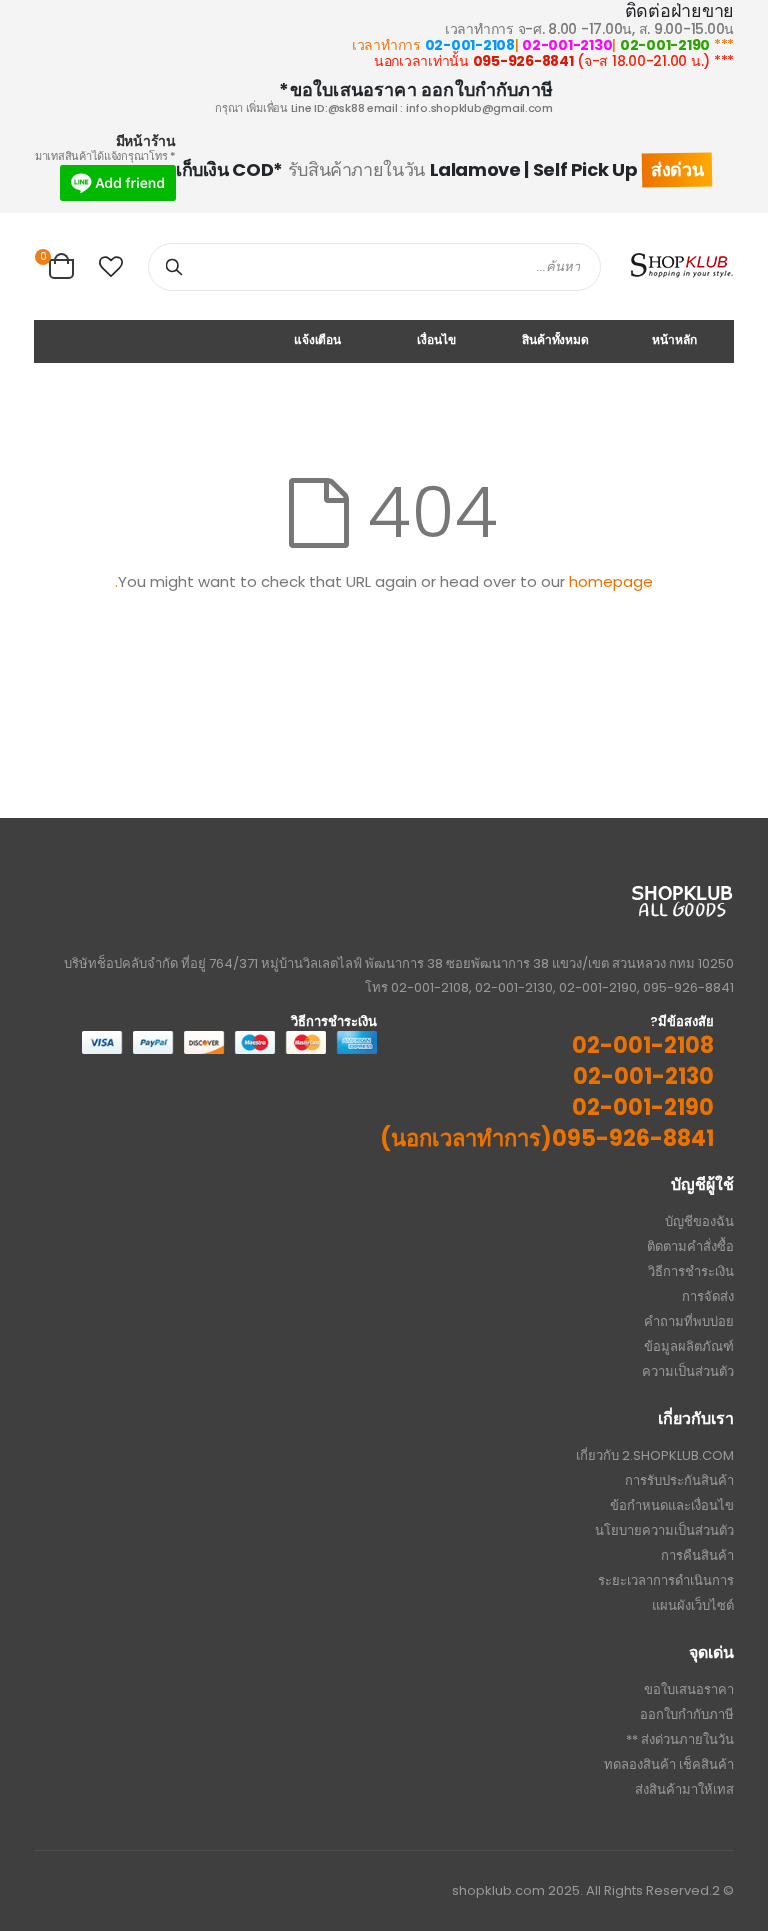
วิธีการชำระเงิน (691, 1271)
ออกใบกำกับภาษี (687, 1714)
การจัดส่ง (708, 1296)
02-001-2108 (470, 45)
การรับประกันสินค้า (679, 1480)
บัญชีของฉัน (699, 1221)
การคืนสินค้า (697, 1555)
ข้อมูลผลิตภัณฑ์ (689, 1346)
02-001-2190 (665, 45)
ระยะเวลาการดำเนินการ (666, 1580)
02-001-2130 (567, 45)
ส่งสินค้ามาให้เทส (684, 1789)
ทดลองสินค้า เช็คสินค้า (669, 1764)
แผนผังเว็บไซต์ (693, 1605)
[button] (111, 267)
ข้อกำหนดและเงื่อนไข (672, 1505)
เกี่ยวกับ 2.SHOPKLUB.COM (655, 1455)
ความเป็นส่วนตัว (688, 1371)
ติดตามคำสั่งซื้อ (690, 1246)
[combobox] (374, 267)
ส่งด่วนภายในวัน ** (680, 1739)
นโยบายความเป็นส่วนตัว (664, 1530)
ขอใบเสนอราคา (689, 1689)
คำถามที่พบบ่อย (689, 1321)
